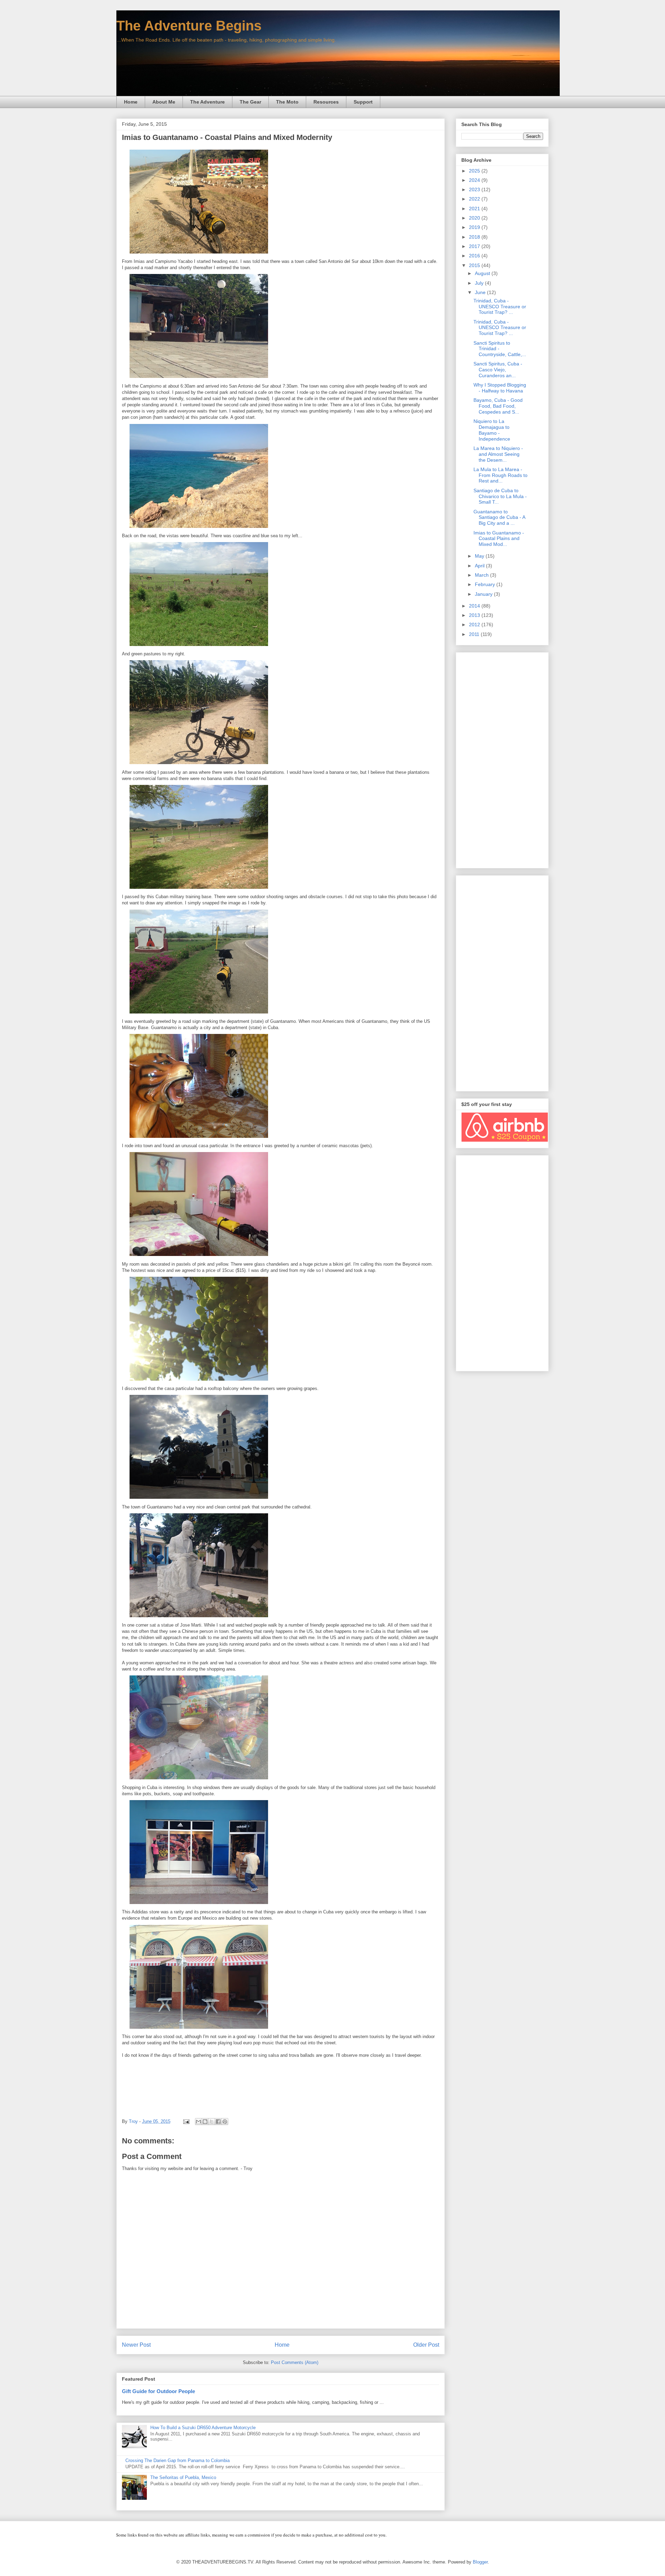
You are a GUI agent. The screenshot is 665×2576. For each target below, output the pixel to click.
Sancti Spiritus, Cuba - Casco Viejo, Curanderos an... (498, 370)
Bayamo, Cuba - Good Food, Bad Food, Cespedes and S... (498, 406)
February (486, 584)
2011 (475, 634)
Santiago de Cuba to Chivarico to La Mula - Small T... (500, 496)
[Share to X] (212, 2122)
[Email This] (198, 2122)
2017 (475, 246)
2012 (475, 625)
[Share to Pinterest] (225, 2122)
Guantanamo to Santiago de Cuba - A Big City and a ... (499, 517)
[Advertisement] (502, 759)
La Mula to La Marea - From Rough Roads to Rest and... (500, 475)
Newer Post (136, 2345)
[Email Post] (186, 2121)
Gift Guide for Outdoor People (158, 2391)
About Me (164, 102)
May (480, 556)
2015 (475, 265)
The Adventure (207, 102)
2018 (475, 237)
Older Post (426, 2345)
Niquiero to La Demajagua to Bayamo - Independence (492, 430)
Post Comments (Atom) (295, 2362)
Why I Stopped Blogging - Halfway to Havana (500, 388)
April (480, 566)
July (480, 283)
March (482, 575)
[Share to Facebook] (218, 2122)
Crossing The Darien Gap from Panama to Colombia (178, 2460)
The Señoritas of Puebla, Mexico (183, 2477)
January (484, 594)
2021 (475, 209)
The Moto (287, 102)
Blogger (480, 2562)
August (483, 273)
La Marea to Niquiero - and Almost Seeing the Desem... (498, 454)
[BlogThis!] (205, 2122)
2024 (475, 180)
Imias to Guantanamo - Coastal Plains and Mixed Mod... (499, 539)
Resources (326, 102)
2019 (475, 227)
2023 (475, 189)
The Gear (250, 102)
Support (363, 102)
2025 (475, 171)
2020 (475, 218)
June (481, 292)
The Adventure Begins (189, 26)
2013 (475, 615)
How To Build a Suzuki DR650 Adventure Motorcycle (203, 2428)
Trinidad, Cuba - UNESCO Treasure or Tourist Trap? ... (500, 307)
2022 (475, 199)
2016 (475, 256)
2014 (475, 606)
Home (131, 102)
